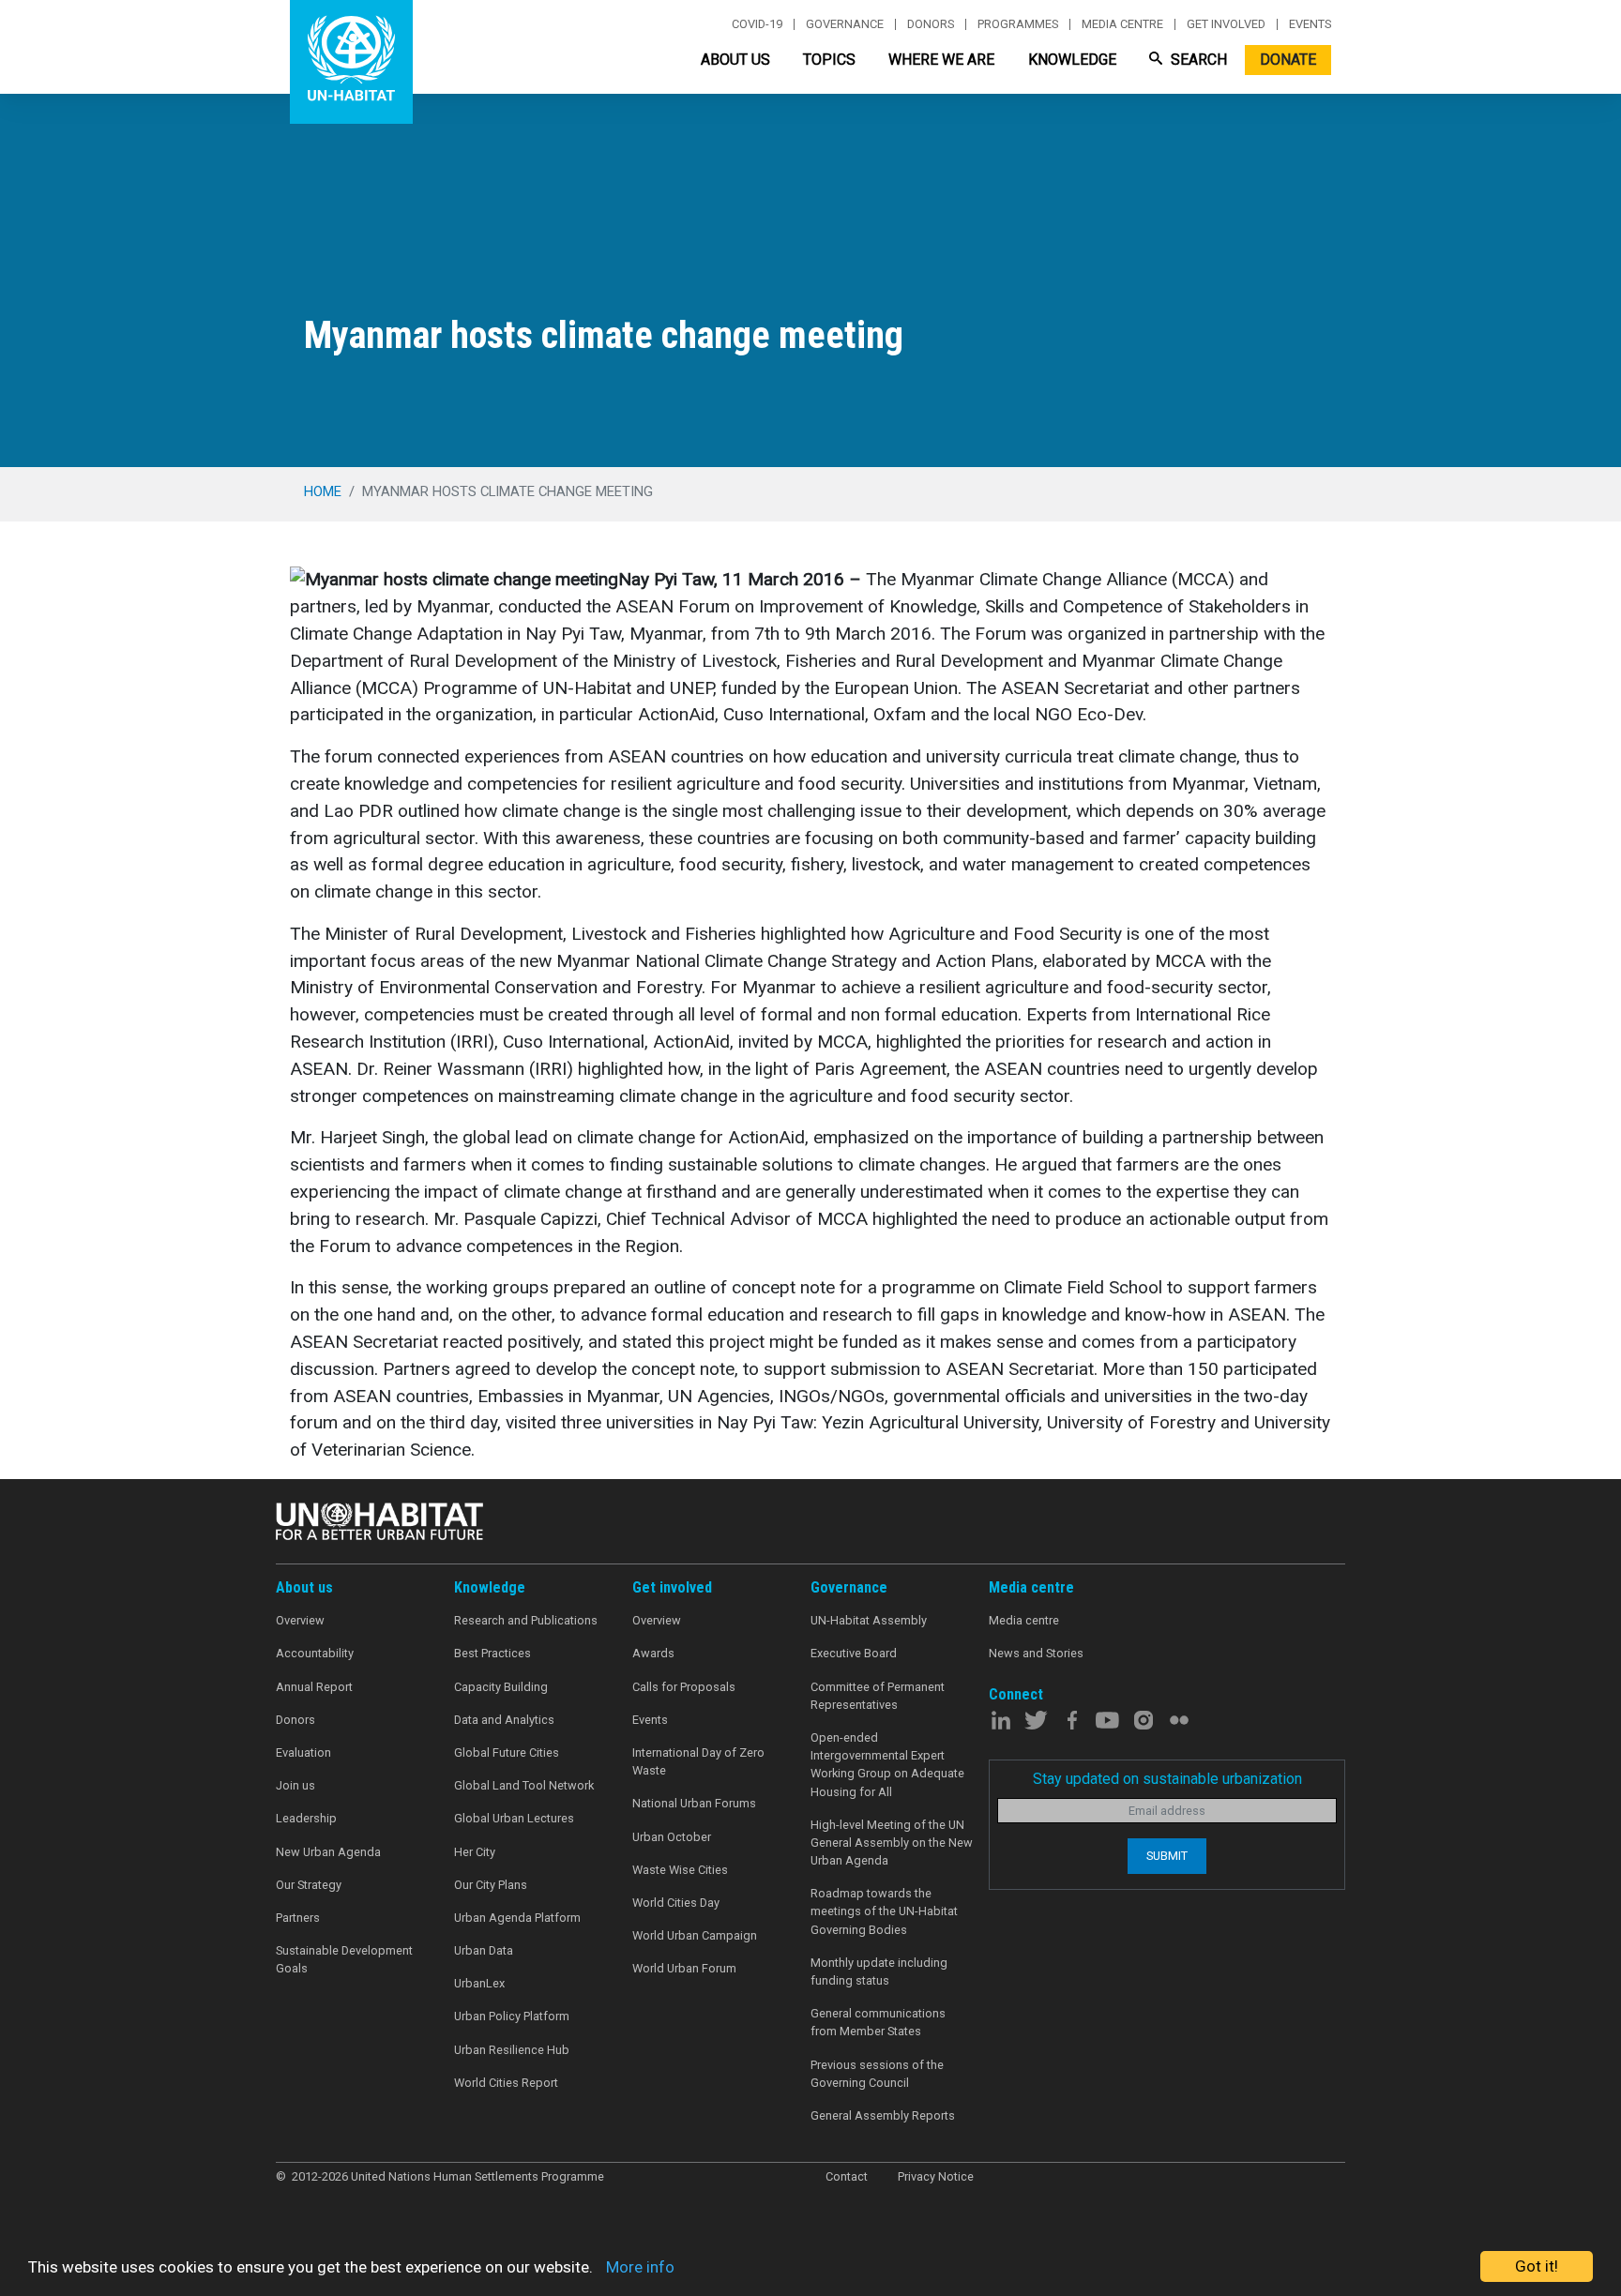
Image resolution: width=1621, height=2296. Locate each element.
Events (1310, 24)
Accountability (315, 1653)
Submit (1167, 1856)
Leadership (306, 1818)
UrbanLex (479, 1983)
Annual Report (314, 1687)
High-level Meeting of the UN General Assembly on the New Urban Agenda (892, 1843)
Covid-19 (757, 24)
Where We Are (941, 60)
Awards (653, 1653)
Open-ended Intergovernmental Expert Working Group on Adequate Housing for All (887, 1765)
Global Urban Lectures (514, 1818)
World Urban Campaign (695, 1935)
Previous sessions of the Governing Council (877, 2074)
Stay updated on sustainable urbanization (1167, 1779)
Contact (847, 2176)
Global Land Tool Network (524, 1785)
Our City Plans (491, 1885)
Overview (300, 1620)
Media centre (1122, 24)
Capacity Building (501, 1687)
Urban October (672, 1837)
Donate (1288, 60)
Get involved (1226, 24)
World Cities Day (676, 1903)
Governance (845, 24)
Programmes (1018, 24)
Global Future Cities (507, 1752)
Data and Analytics (504, 1720)
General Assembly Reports (883, 2115)
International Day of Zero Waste (698, 1761)
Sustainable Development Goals (344, 1959)
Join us (295, 1785)
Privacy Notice (936, 2176)
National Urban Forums (694, 1803)
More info (640, 2267)
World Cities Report (506, 2083)
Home (323, 491)
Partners (298, 1918)
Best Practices (492, 1653)
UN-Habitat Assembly (869, 1620)
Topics (829, 60)
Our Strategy (309, 1885)
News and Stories (1036, 1653)
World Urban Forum (684, 1968)
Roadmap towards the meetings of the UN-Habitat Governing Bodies (884, 1911)
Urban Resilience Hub (512, 2050)
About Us (735, 60)
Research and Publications (526, 1620)
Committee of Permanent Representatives (878, 1696)
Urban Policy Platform (512, 2016)
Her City (475, 1852)
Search (1197, 60)
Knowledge (1072, 60)
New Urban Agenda (328, 1852)
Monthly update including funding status (879, 1971)
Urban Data (484, 1950)
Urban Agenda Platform (517, 1918)
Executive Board (854, 1653)
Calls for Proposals (684, 1687)
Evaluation (303, 1752)
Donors (931, 24)
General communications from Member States (878, 2022)
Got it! (1537, 2266)
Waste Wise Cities (680, 1870)
